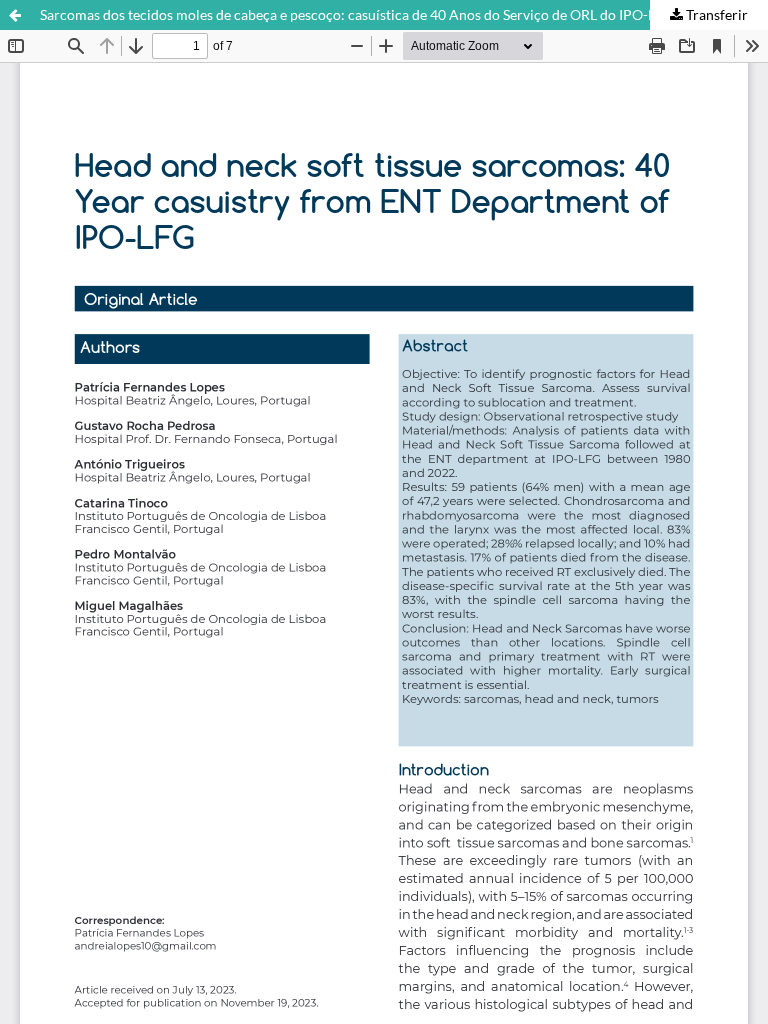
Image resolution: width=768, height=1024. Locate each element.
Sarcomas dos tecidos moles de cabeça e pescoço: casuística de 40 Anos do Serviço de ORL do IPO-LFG (356, 14)
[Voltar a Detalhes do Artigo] (15, 15)
